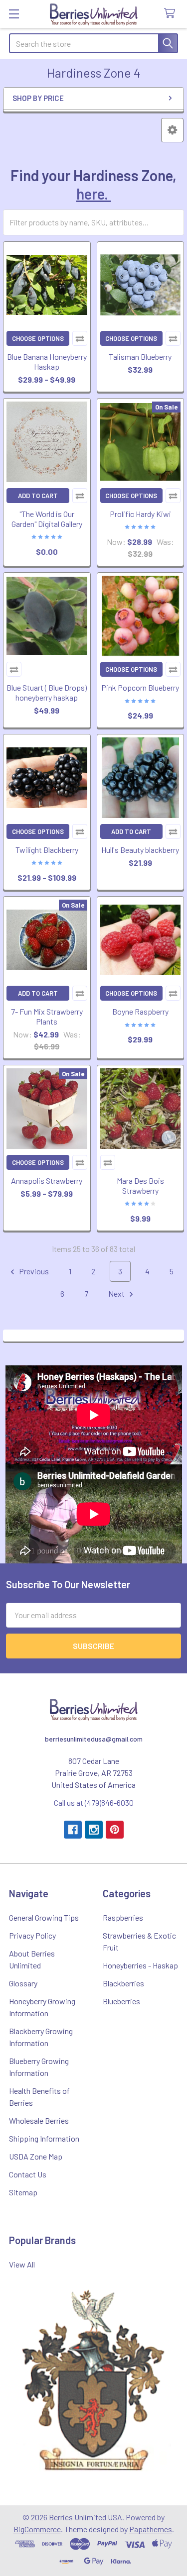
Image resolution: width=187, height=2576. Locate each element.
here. (94, 194)
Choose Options (38, 338)
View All (22, 2264)
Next (117, 1293)
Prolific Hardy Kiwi (140, 514)
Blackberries (123, 1983)
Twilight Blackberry (47, 850)
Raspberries (123, 1917)
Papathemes (151, 2529)
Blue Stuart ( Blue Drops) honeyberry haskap (47, 692)
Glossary (23, 1983)
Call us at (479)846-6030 (94, 1803)
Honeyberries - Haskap (140, 1965)
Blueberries (121, 2001)
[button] (172, 130)
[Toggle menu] (14, 14)
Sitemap (23, 2192)
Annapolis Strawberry (47, 1181)
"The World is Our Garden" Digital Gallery (47, 519)
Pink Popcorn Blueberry (140, 687)
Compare (80, 338)
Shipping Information (44, 2138)
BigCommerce (37, 2529)
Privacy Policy (32, 1935)
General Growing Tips (44, 1917)
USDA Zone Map (36, 2156)
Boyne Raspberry (140, 1011)
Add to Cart (38, 496)
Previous (33, 1271)
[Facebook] (73, 1830)
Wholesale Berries (39, 2120)
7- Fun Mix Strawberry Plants (47, 1016)
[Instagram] (94, 1830)
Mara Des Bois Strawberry (140, 1185)
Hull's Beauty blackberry (140, 850)
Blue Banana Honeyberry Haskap (47, 361)
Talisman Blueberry (140, 357)
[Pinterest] (115, 1830)
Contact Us (28, 2174)
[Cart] (172, 14)
